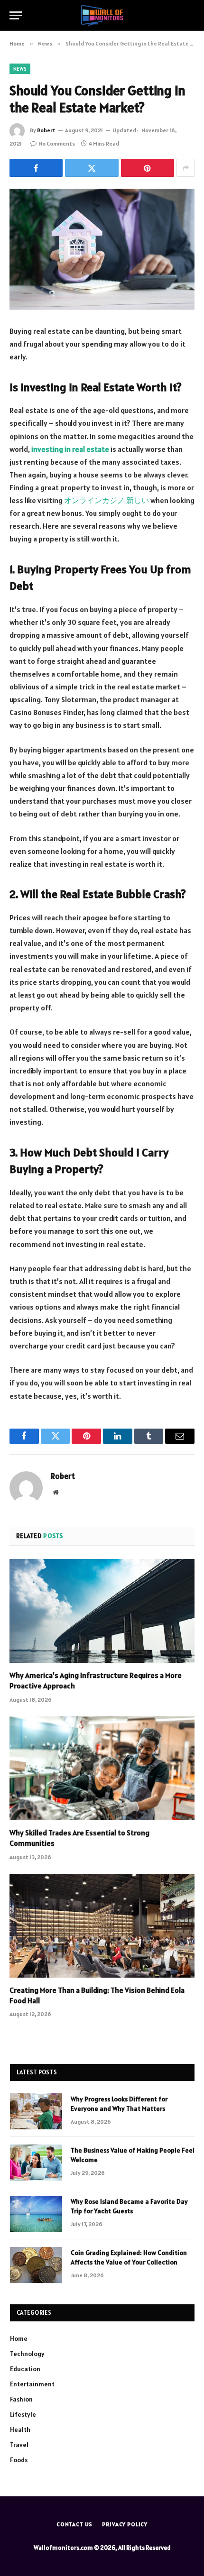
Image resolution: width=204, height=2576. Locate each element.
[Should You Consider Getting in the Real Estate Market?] (102, 249)
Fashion (21, 2399)
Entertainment (32, 2384)
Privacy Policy (125, 2524)
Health (20, 2429)
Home (19, 2338)
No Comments (57, 143)
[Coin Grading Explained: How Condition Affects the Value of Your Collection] (36, 2265)
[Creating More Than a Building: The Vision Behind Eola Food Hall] (102, 1926)
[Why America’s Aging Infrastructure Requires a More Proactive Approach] (102, 1611)
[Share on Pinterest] (148, 168)
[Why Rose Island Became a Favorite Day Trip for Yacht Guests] (36, 2214)
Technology (27, 2354)
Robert (46, 130)
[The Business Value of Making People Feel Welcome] (36, 2163)
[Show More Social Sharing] (185, 168)
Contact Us (74, 2524)
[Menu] (16, 15)
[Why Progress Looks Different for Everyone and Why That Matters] (36, 2111)
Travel (19, 2445)
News (20, 69)
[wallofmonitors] (102, 15)
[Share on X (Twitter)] (92, 168)
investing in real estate (70, 449)
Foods (19, 2460)
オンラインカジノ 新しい (107, 500)
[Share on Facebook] (36, 168)
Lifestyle (23, 2414)
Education (25, 2369)
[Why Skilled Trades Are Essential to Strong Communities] (102, 1768)
